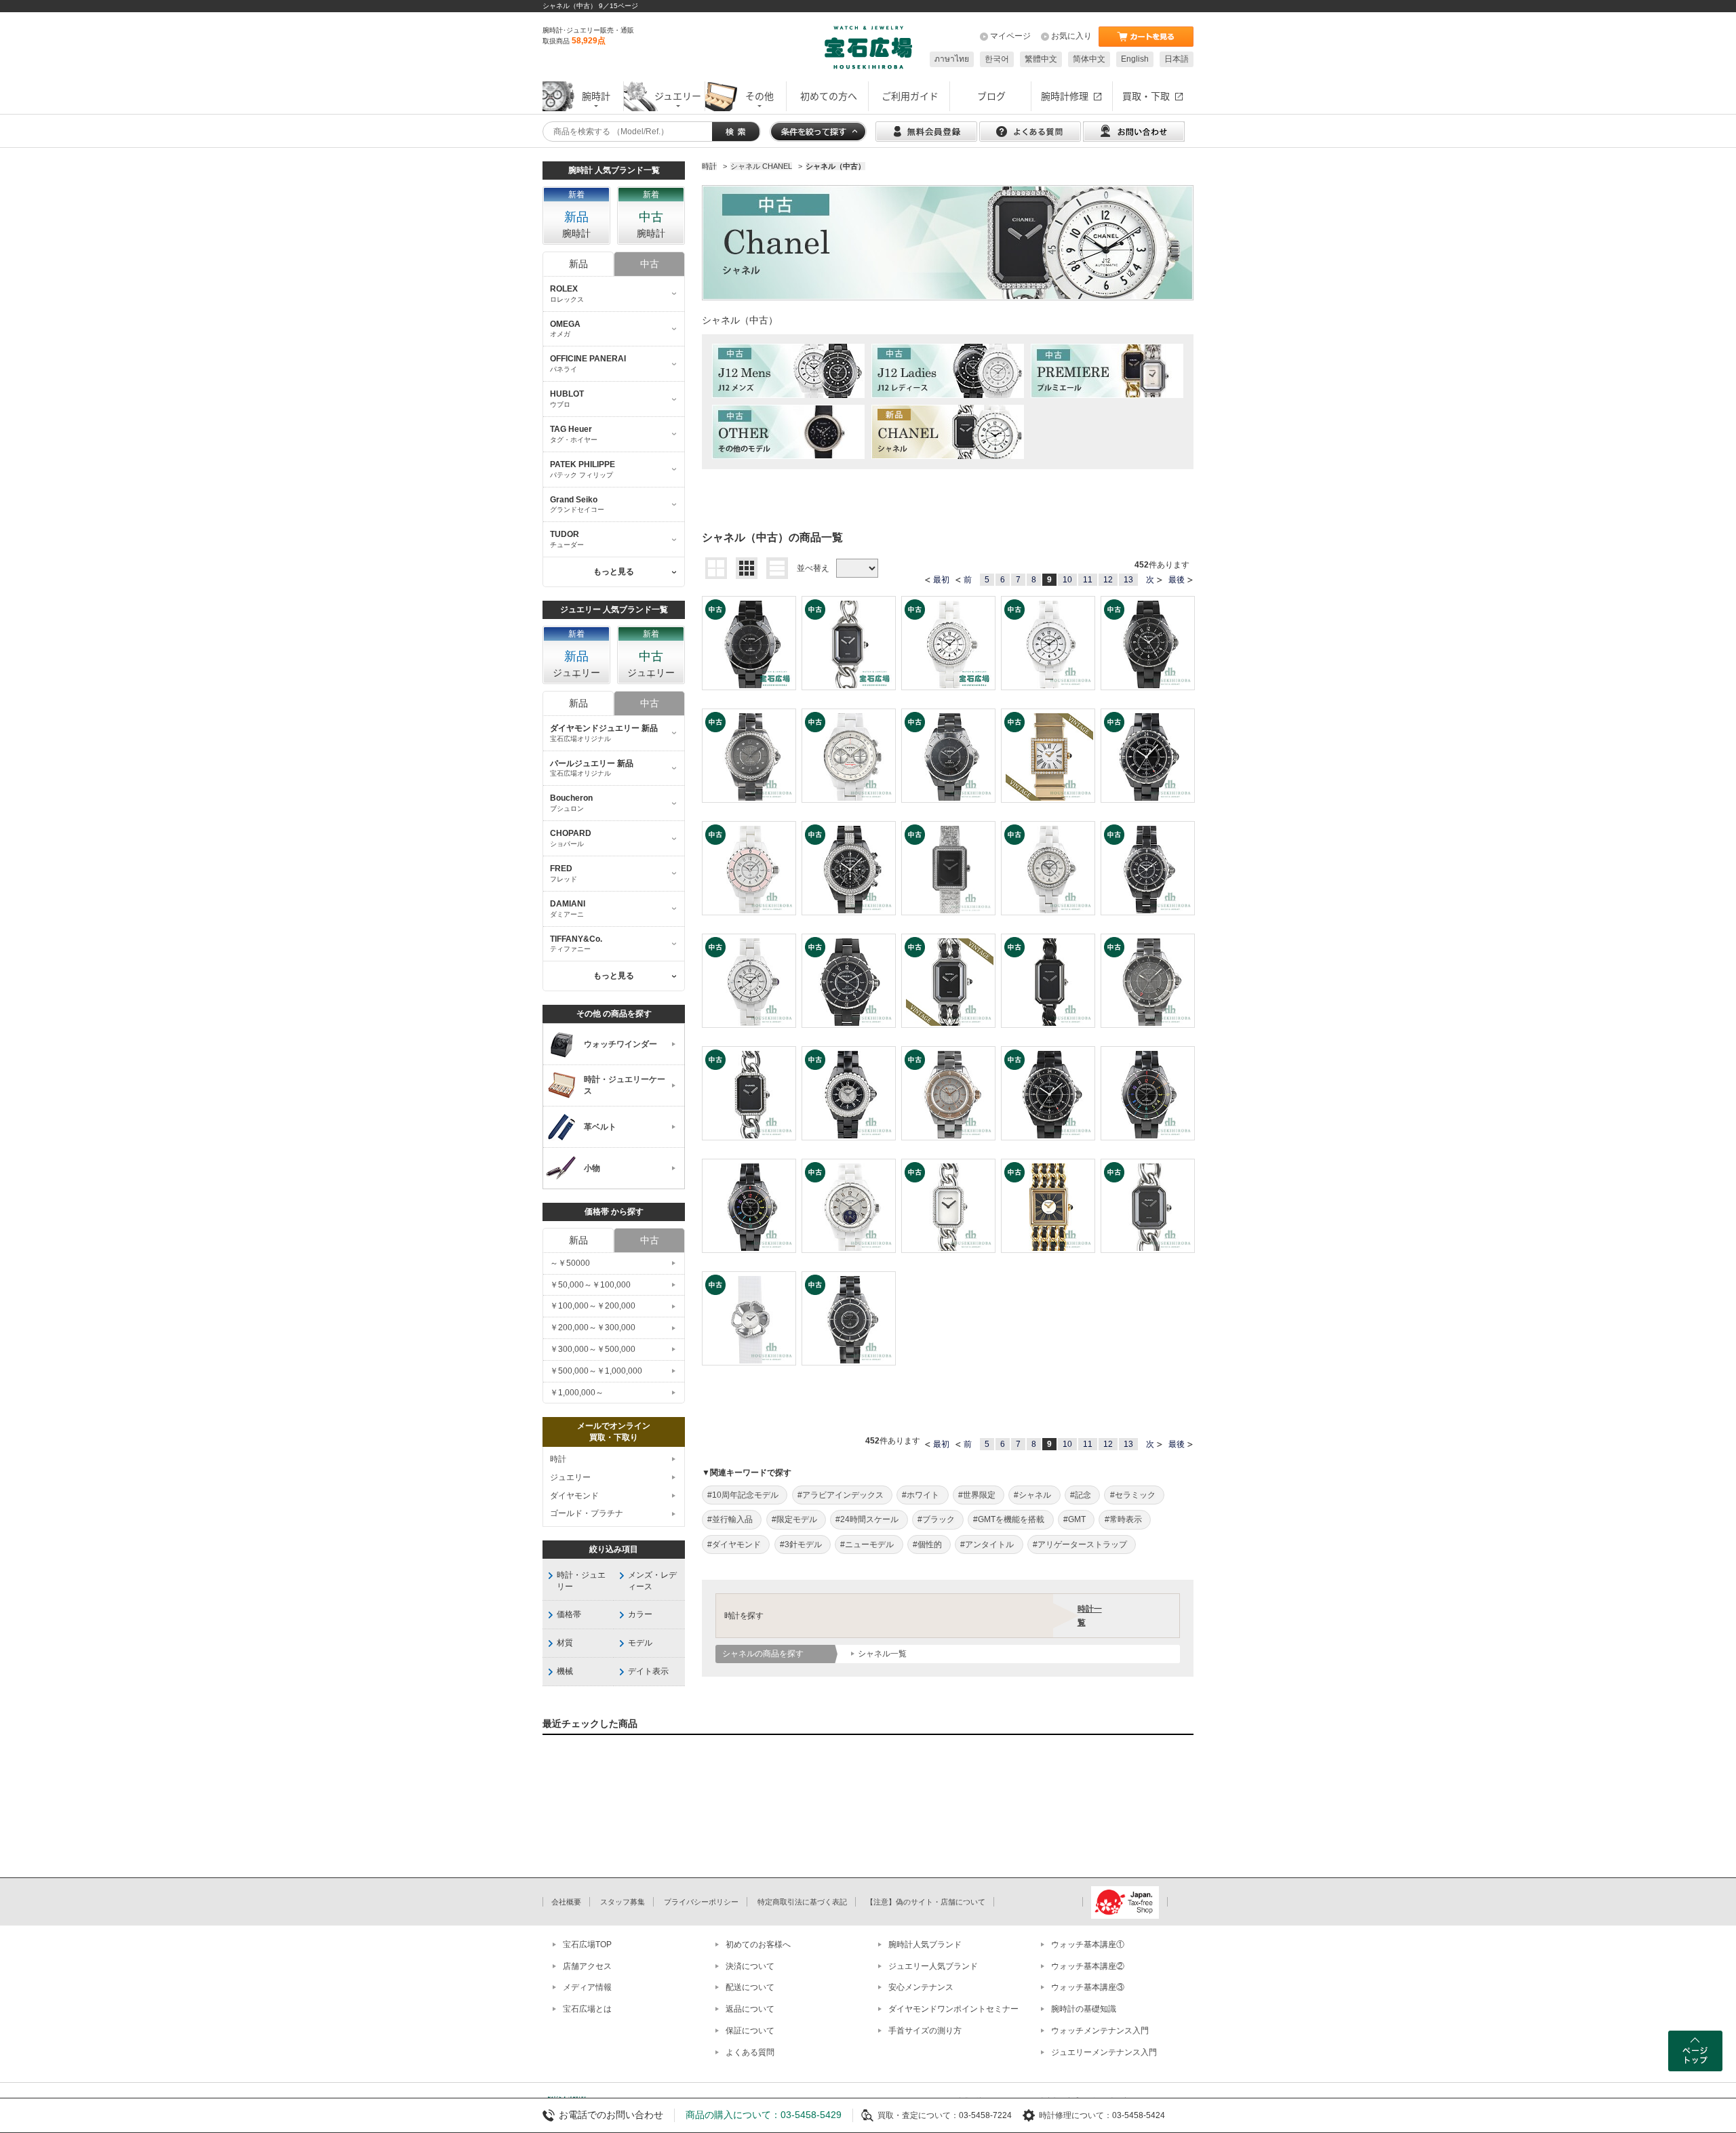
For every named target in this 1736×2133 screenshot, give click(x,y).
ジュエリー (570, 1477)
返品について (750, 2009)
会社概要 (566, 1902)
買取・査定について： (918, 2115)
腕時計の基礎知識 (1084, 2009)
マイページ (1010, 36)
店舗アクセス (587, 1966)
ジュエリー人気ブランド (933, 1966)
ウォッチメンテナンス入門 (1100, 2031)
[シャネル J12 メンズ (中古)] (788, 371)
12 (1108, 580)
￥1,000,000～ (577, 1393)
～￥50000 (570, 1263)
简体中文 (1089, 59)
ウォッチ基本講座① (1088, 1945)
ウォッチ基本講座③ (1088, 1987)
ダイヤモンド (574, 1496)
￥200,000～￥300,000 (593, 1328)
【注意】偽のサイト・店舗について (926, 1902)
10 (1067, 580)
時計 (558, 1459)
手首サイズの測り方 (925, 2031)
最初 (941, 580)
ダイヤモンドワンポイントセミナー (953, 2009)
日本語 (1177, 59)
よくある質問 (750, 2052)
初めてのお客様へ (758, 1945)
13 (1128, 580)
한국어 (997, 59)
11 (1088, 580)
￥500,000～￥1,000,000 (596, 1371)
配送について (750, 1987)
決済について (750, 1966)
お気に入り (1071, 36)
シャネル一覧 (882, 1654)
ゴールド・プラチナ (587, 1513)
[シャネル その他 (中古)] (788, 432)
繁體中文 (1041, 59)
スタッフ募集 (623, 1902)
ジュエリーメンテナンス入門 (1104, 2052)
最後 (1177, 580)
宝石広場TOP (587, 1945)
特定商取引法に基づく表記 (802, 1902)
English (1135, 59)
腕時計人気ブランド (925, 1945)
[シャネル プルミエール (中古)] (1107, 371)
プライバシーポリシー (701, 1902)
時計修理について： (1076, 2115)
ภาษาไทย (952, 59)
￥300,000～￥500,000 (593, 1349)
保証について (750, 2031)
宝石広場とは (587, 2009)
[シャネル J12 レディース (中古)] (948, 371)
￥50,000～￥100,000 (590, 1285)
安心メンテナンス (921, 1987)
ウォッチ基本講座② (1088, 1966)
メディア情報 (587, 1987)
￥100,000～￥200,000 (593, 1306)
